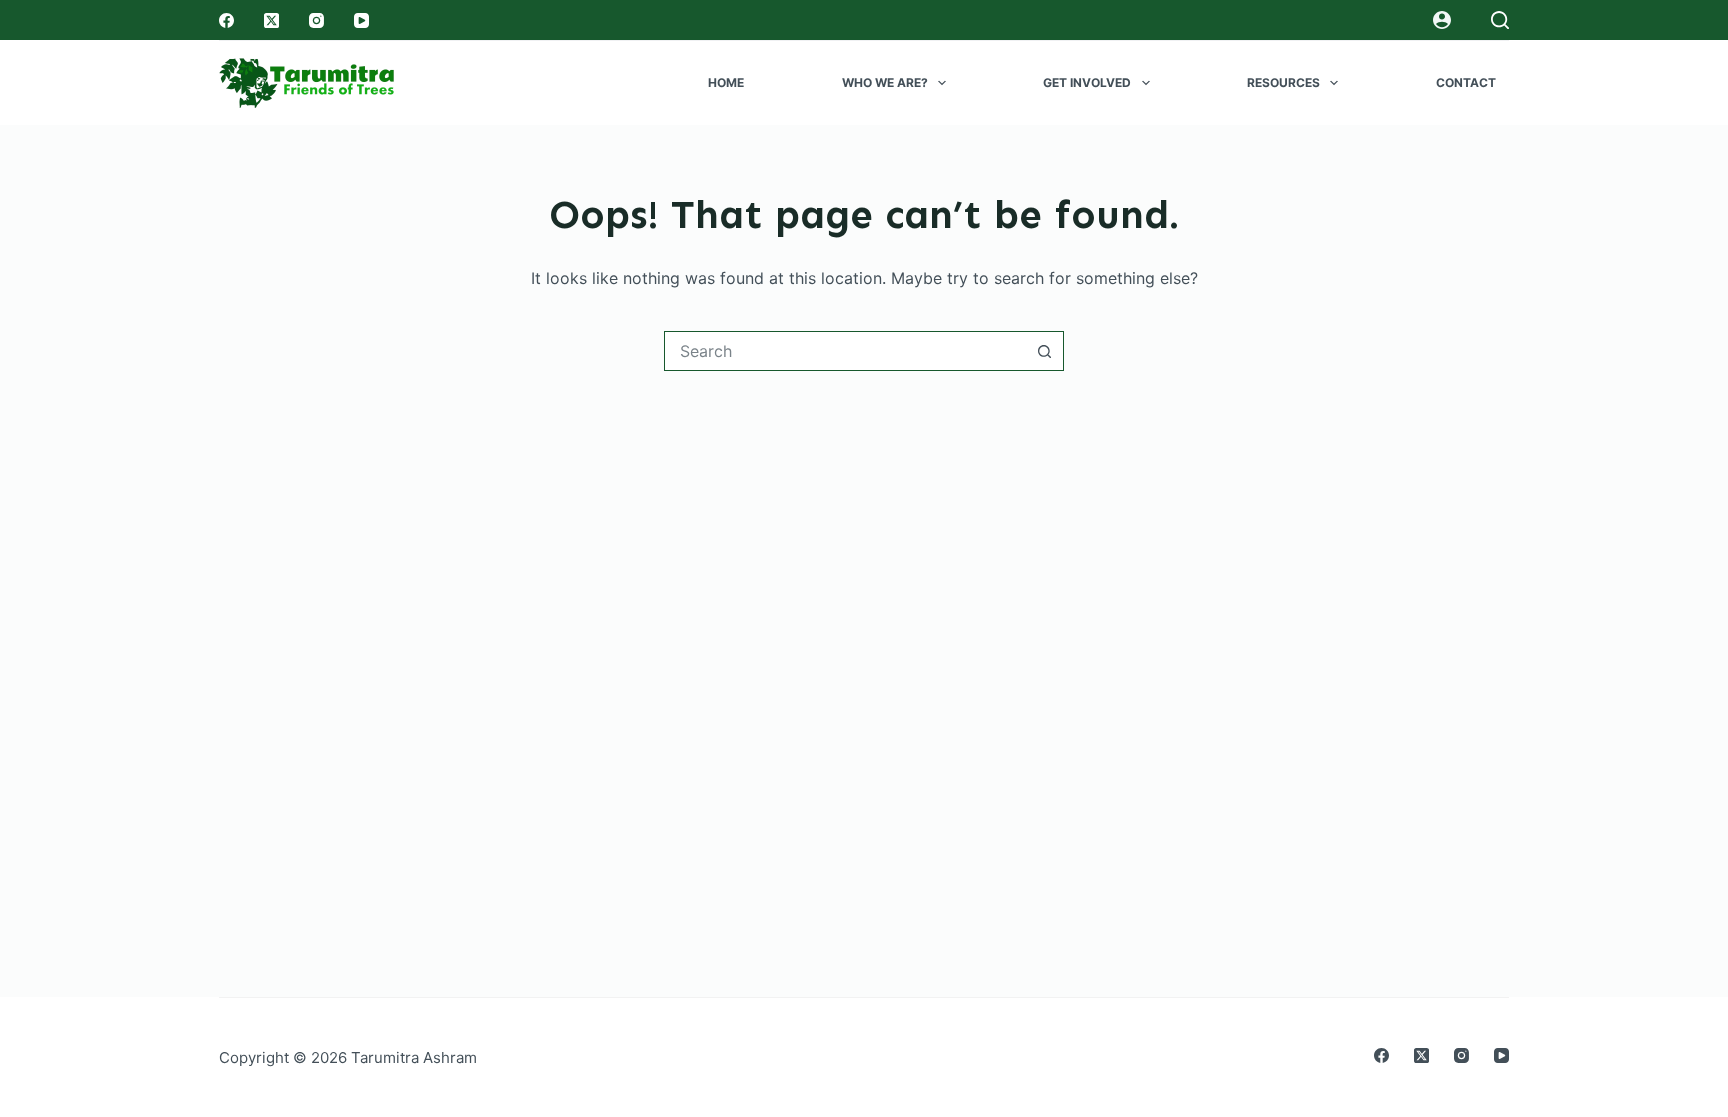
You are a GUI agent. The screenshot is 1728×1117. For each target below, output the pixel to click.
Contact (1466, 82)
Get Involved (1087, 82)
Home (726, 82)
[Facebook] (226, 20)
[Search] (1500, 20)
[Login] (1442, 20)
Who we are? (885, 82)
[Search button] (1044, 351)
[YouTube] (361, 20)
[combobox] (845, 351)
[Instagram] (316, 20)
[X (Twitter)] (271, 20)
